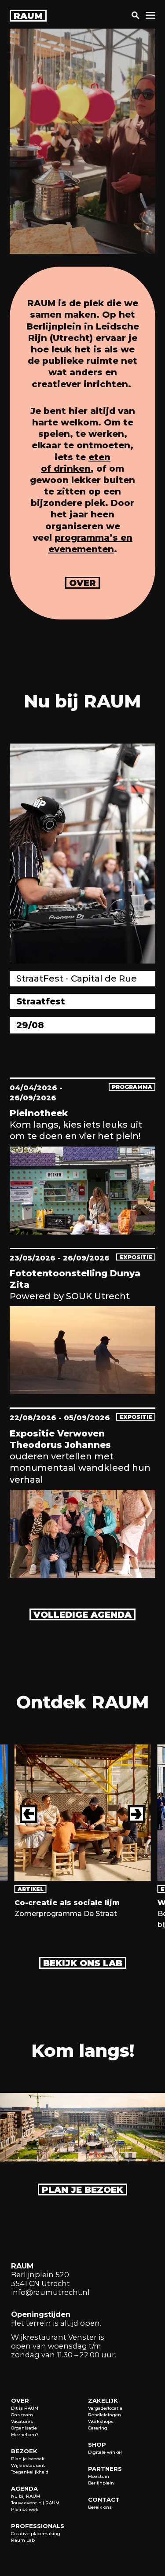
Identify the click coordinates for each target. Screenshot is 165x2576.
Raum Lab (23, 2540)
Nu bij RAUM (26, 2496)
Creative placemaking (36, 2534)
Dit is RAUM (25, 2408)
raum (28, 16)
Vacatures (22, 2421)
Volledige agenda (82, 1615)
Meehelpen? (25, 2435)
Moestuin (99, 2476)
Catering (98, 2428)
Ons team (22, 2415)
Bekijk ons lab (83, 1963)
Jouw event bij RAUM (35, 2503)
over (82, 583)
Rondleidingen (104, 2415)
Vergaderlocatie (105, 2408)
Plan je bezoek (82, 2190)
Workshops (101, 2421)
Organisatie (24, 2428)
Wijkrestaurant (28, 2465)
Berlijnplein (101, 2483)
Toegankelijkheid (30, 2472)
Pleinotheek (25, 2509)
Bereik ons (100, 2507)
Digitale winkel (105, 2452)
